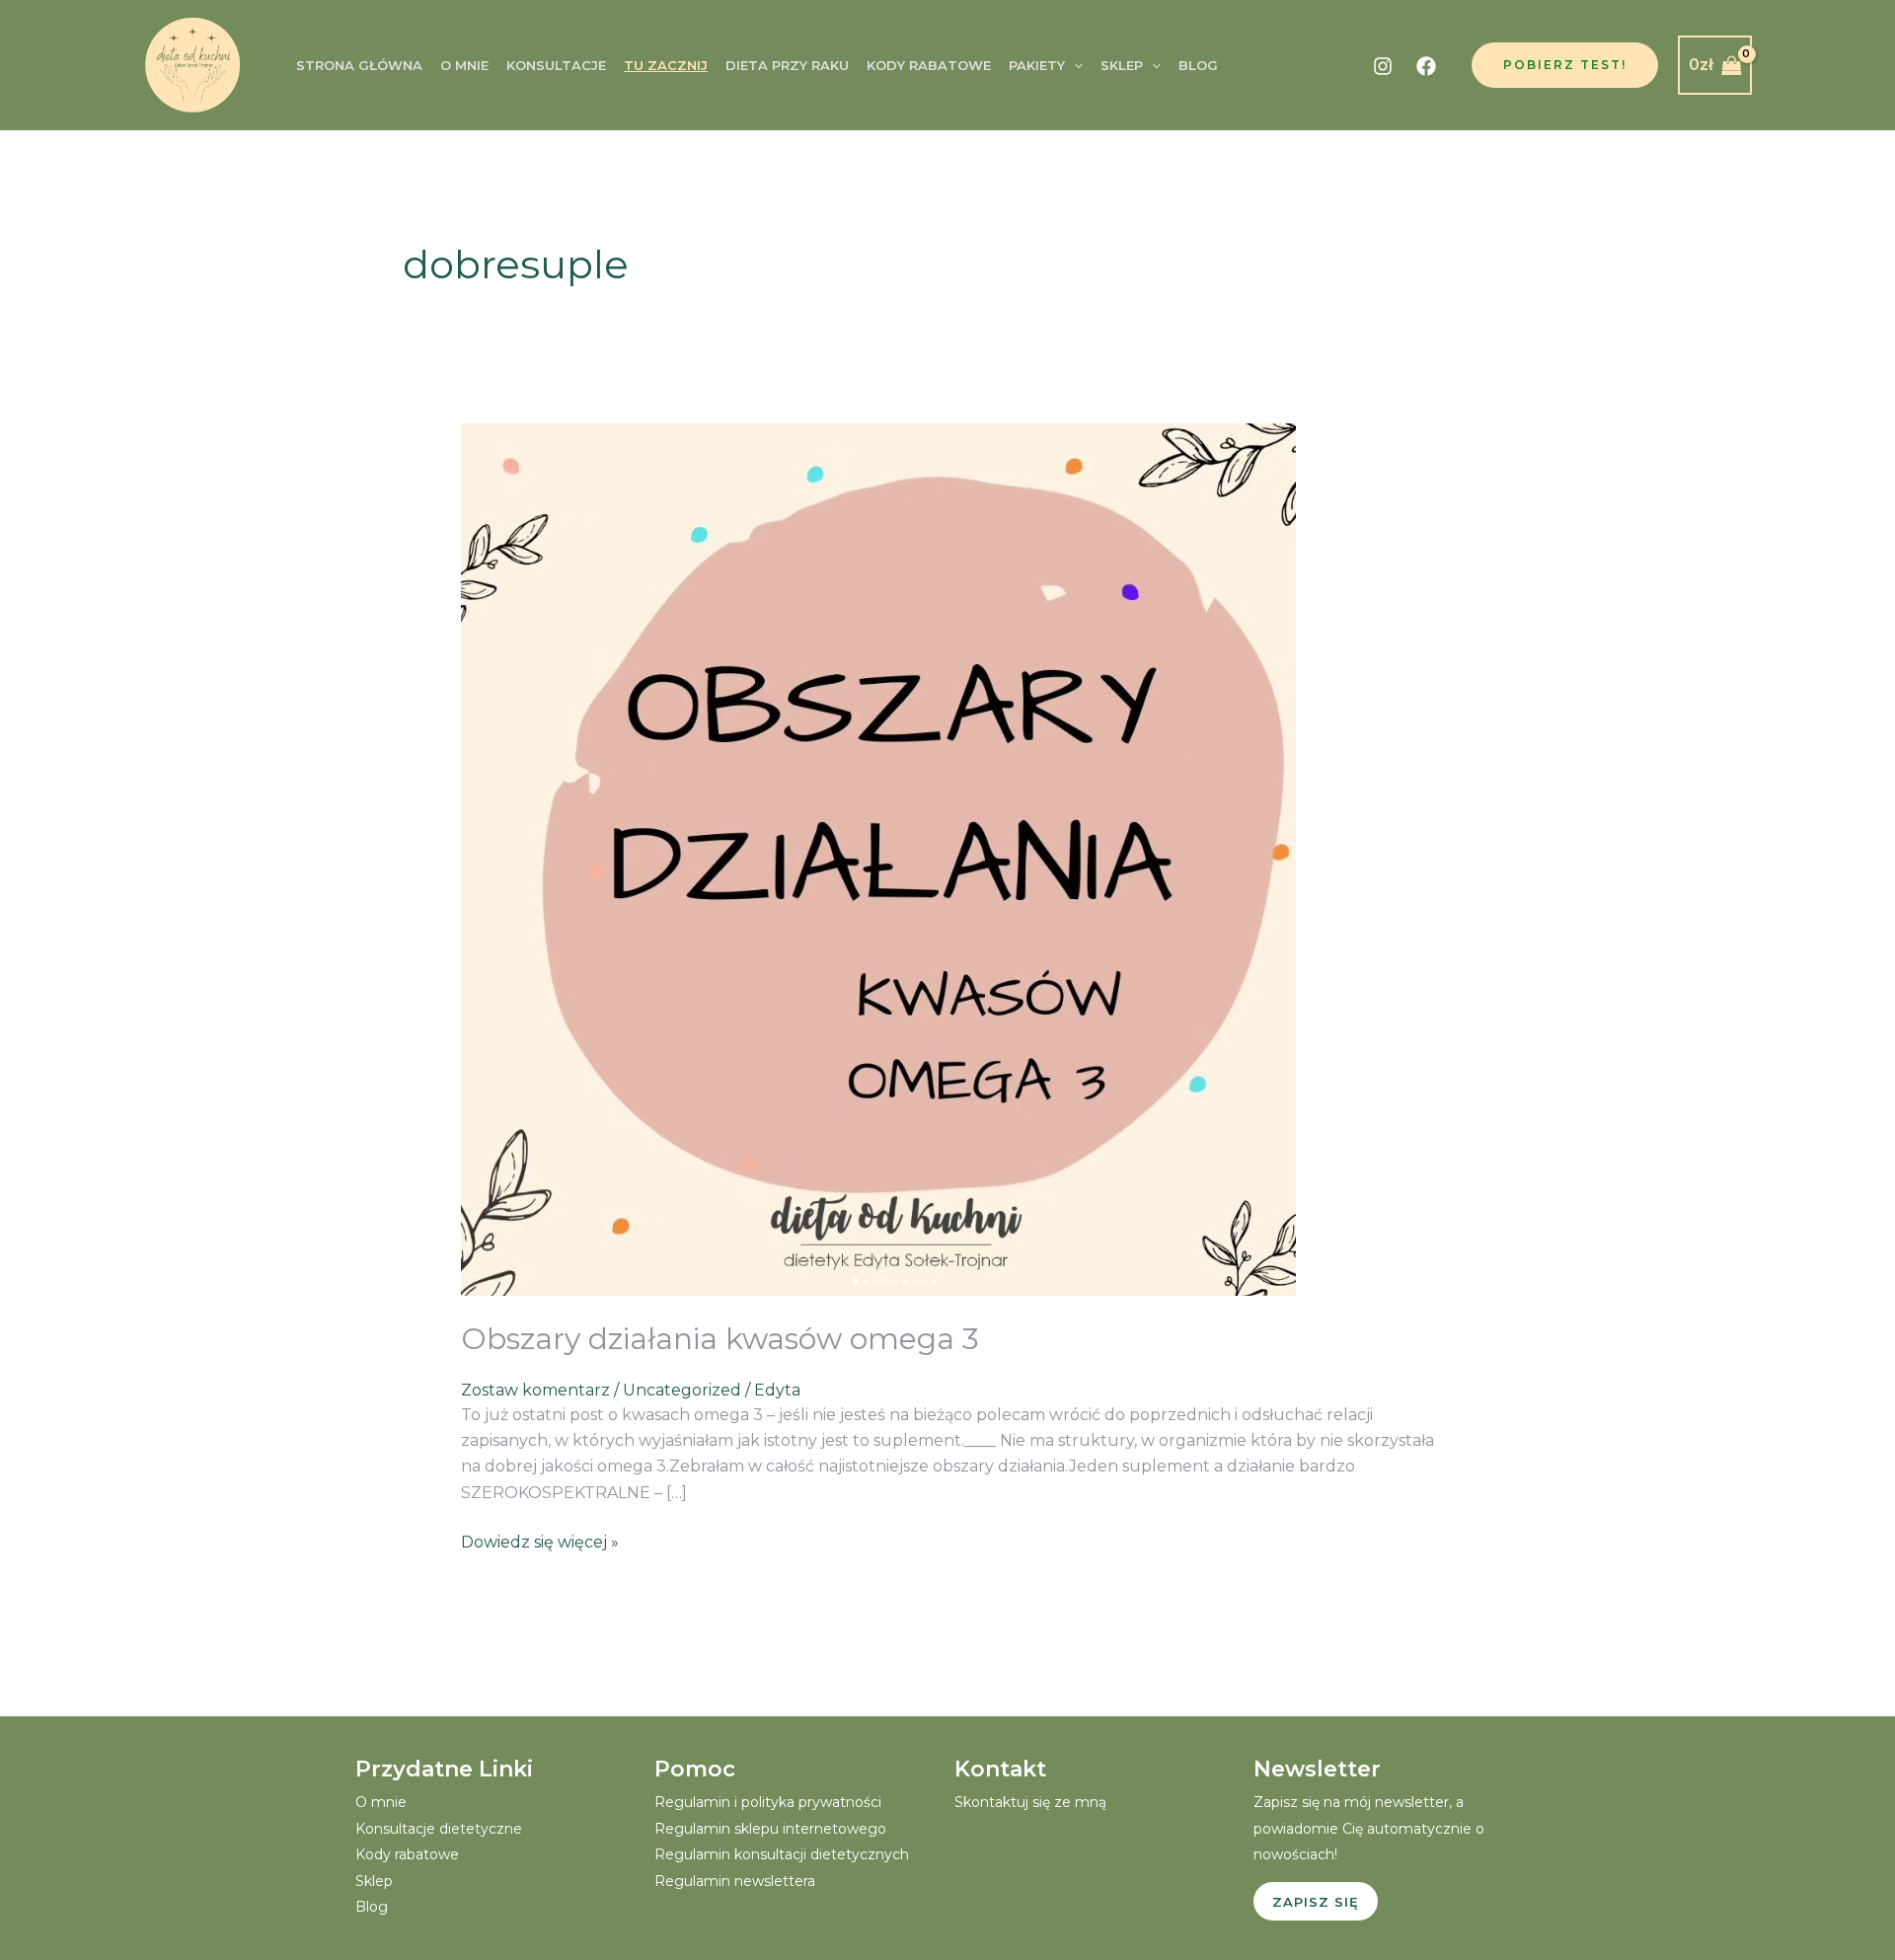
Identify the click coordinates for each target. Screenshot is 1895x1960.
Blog (1198, 65)
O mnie (464, 65)
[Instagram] (1383, 66)
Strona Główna (359, 65)
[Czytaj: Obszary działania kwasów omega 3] (878, 859)
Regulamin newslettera (735, 1881)
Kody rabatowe (929, 65)
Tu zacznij (666, 65)
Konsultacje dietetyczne (439, 1829)
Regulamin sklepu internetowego (770, 1829)
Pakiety (1037, 65)
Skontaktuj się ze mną (1030, 1802)
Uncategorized (682, 1390)
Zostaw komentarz (535, 1390)
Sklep (1122, 65)
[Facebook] (1426, 66)
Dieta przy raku (787, 65)
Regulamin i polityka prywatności (768, 1802)
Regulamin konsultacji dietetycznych (782, 1854)
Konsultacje (556, 65)
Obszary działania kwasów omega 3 (720, 1339)
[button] (1074, 65)
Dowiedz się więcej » (540, 1541)
